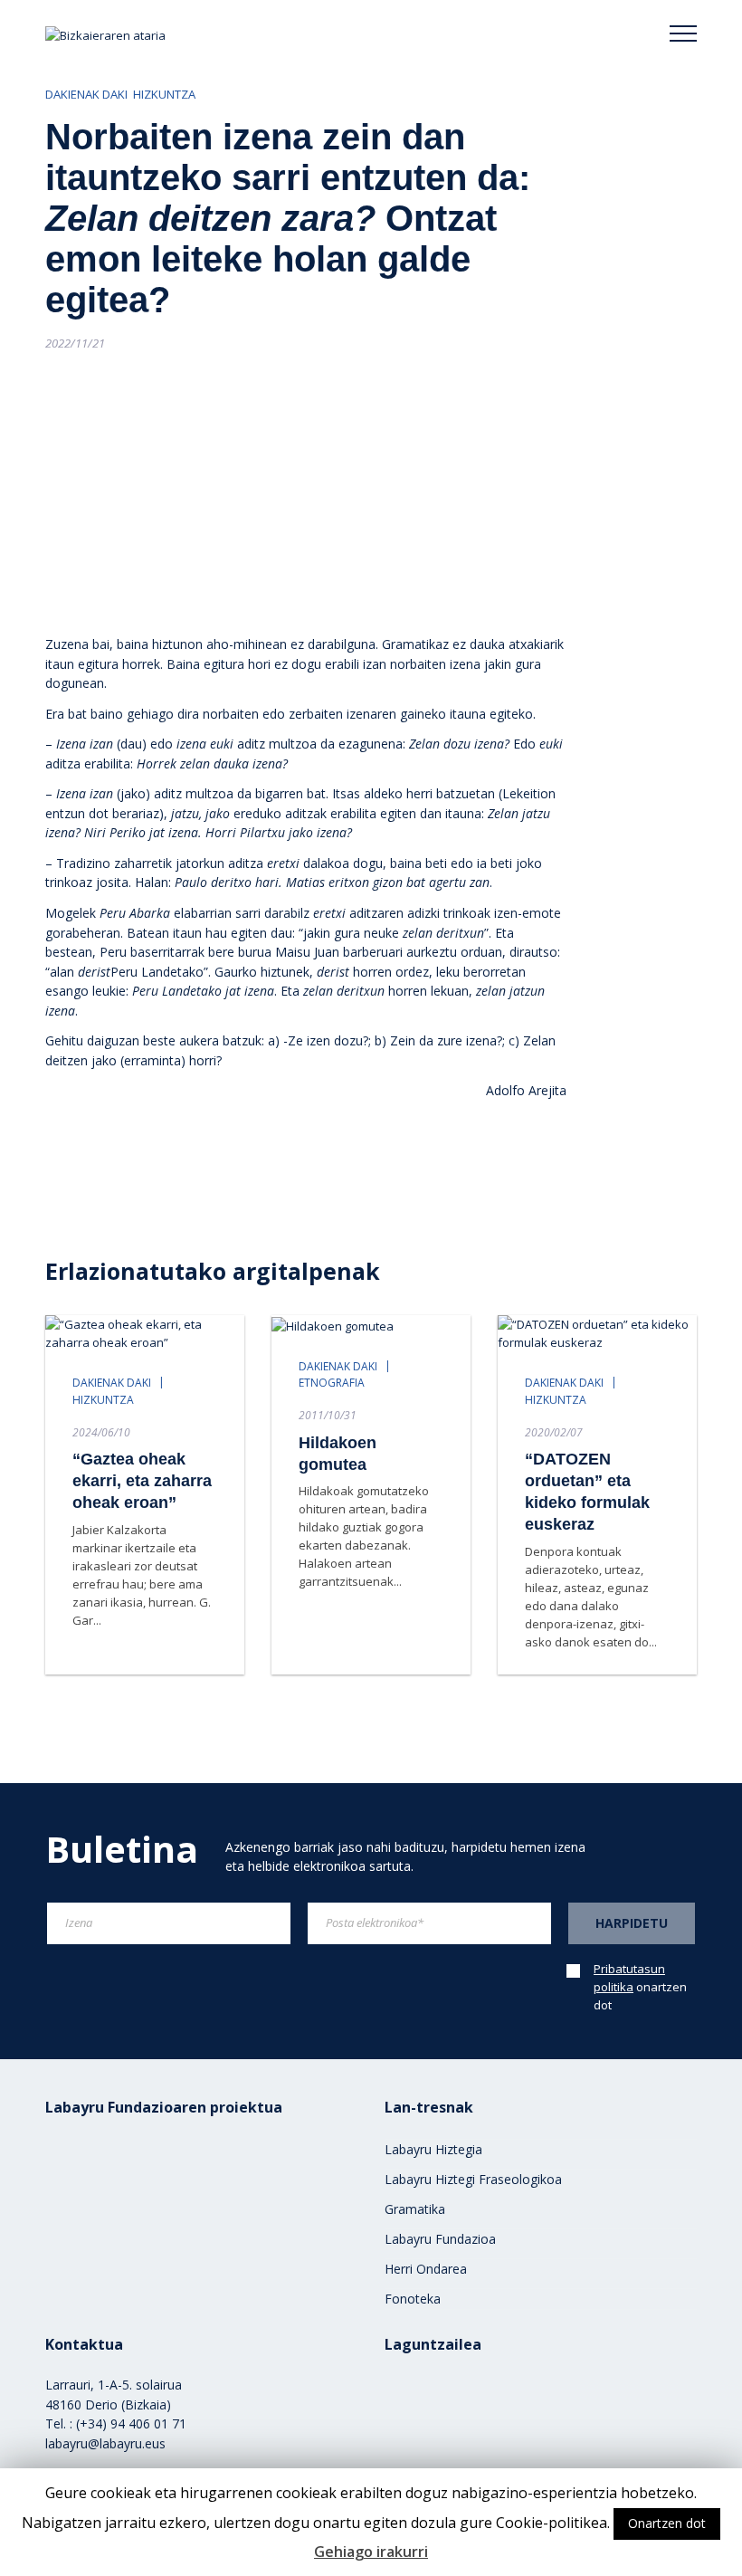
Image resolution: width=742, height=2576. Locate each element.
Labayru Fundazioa (440, 2239)
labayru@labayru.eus (105, 2443)
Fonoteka (413, 2299)
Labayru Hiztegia (433, 2149)
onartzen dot (640, 1987)
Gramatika (415, 2209)
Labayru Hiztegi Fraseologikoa (473, 2179)
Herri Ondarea (426, 2269)
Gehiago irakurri (371, 2552)
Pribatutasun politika (629, 1978)
